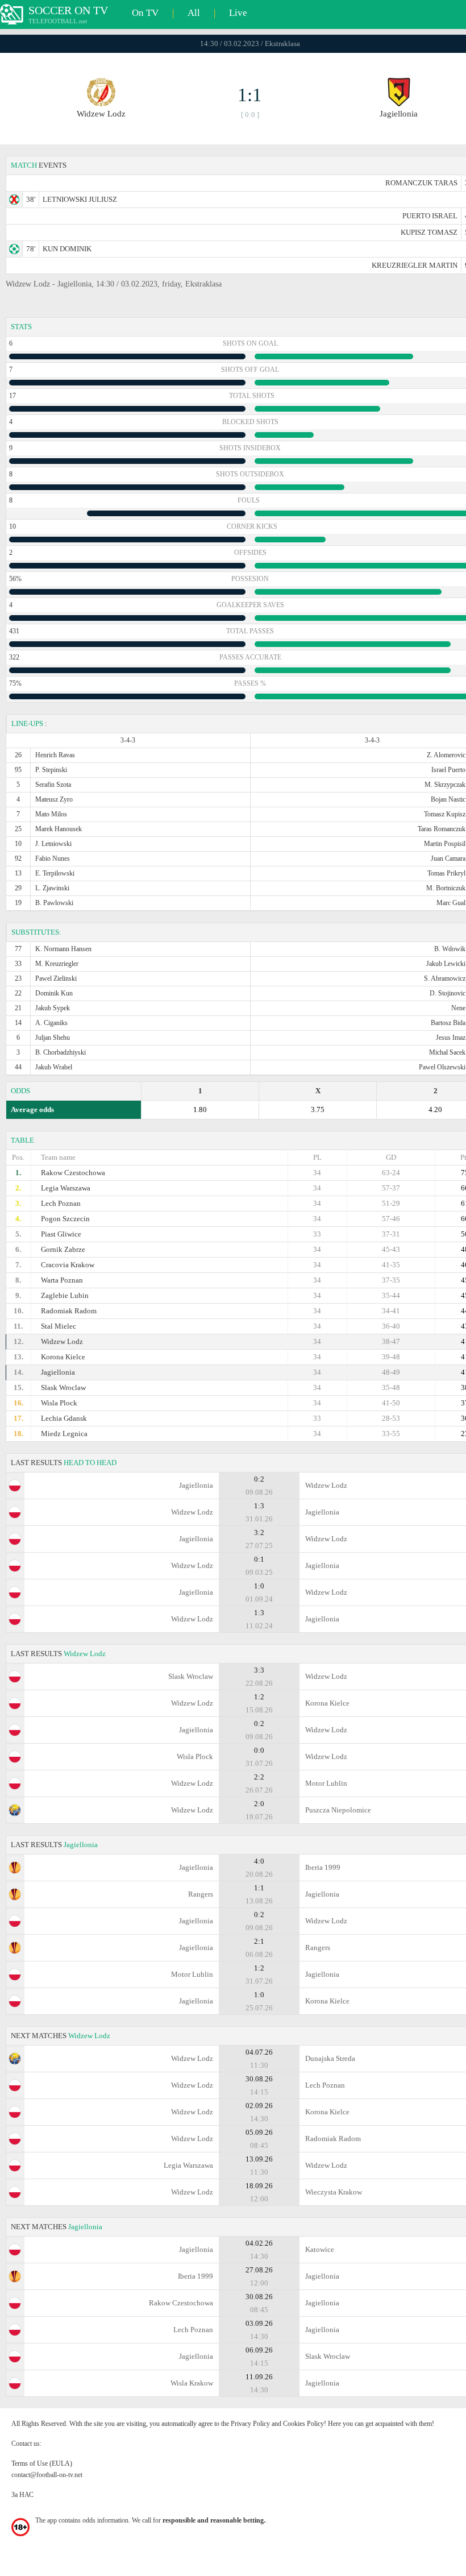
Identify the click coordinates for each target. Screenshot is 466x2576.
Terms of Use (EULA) (42, 2463)
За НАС (22, 2495)
